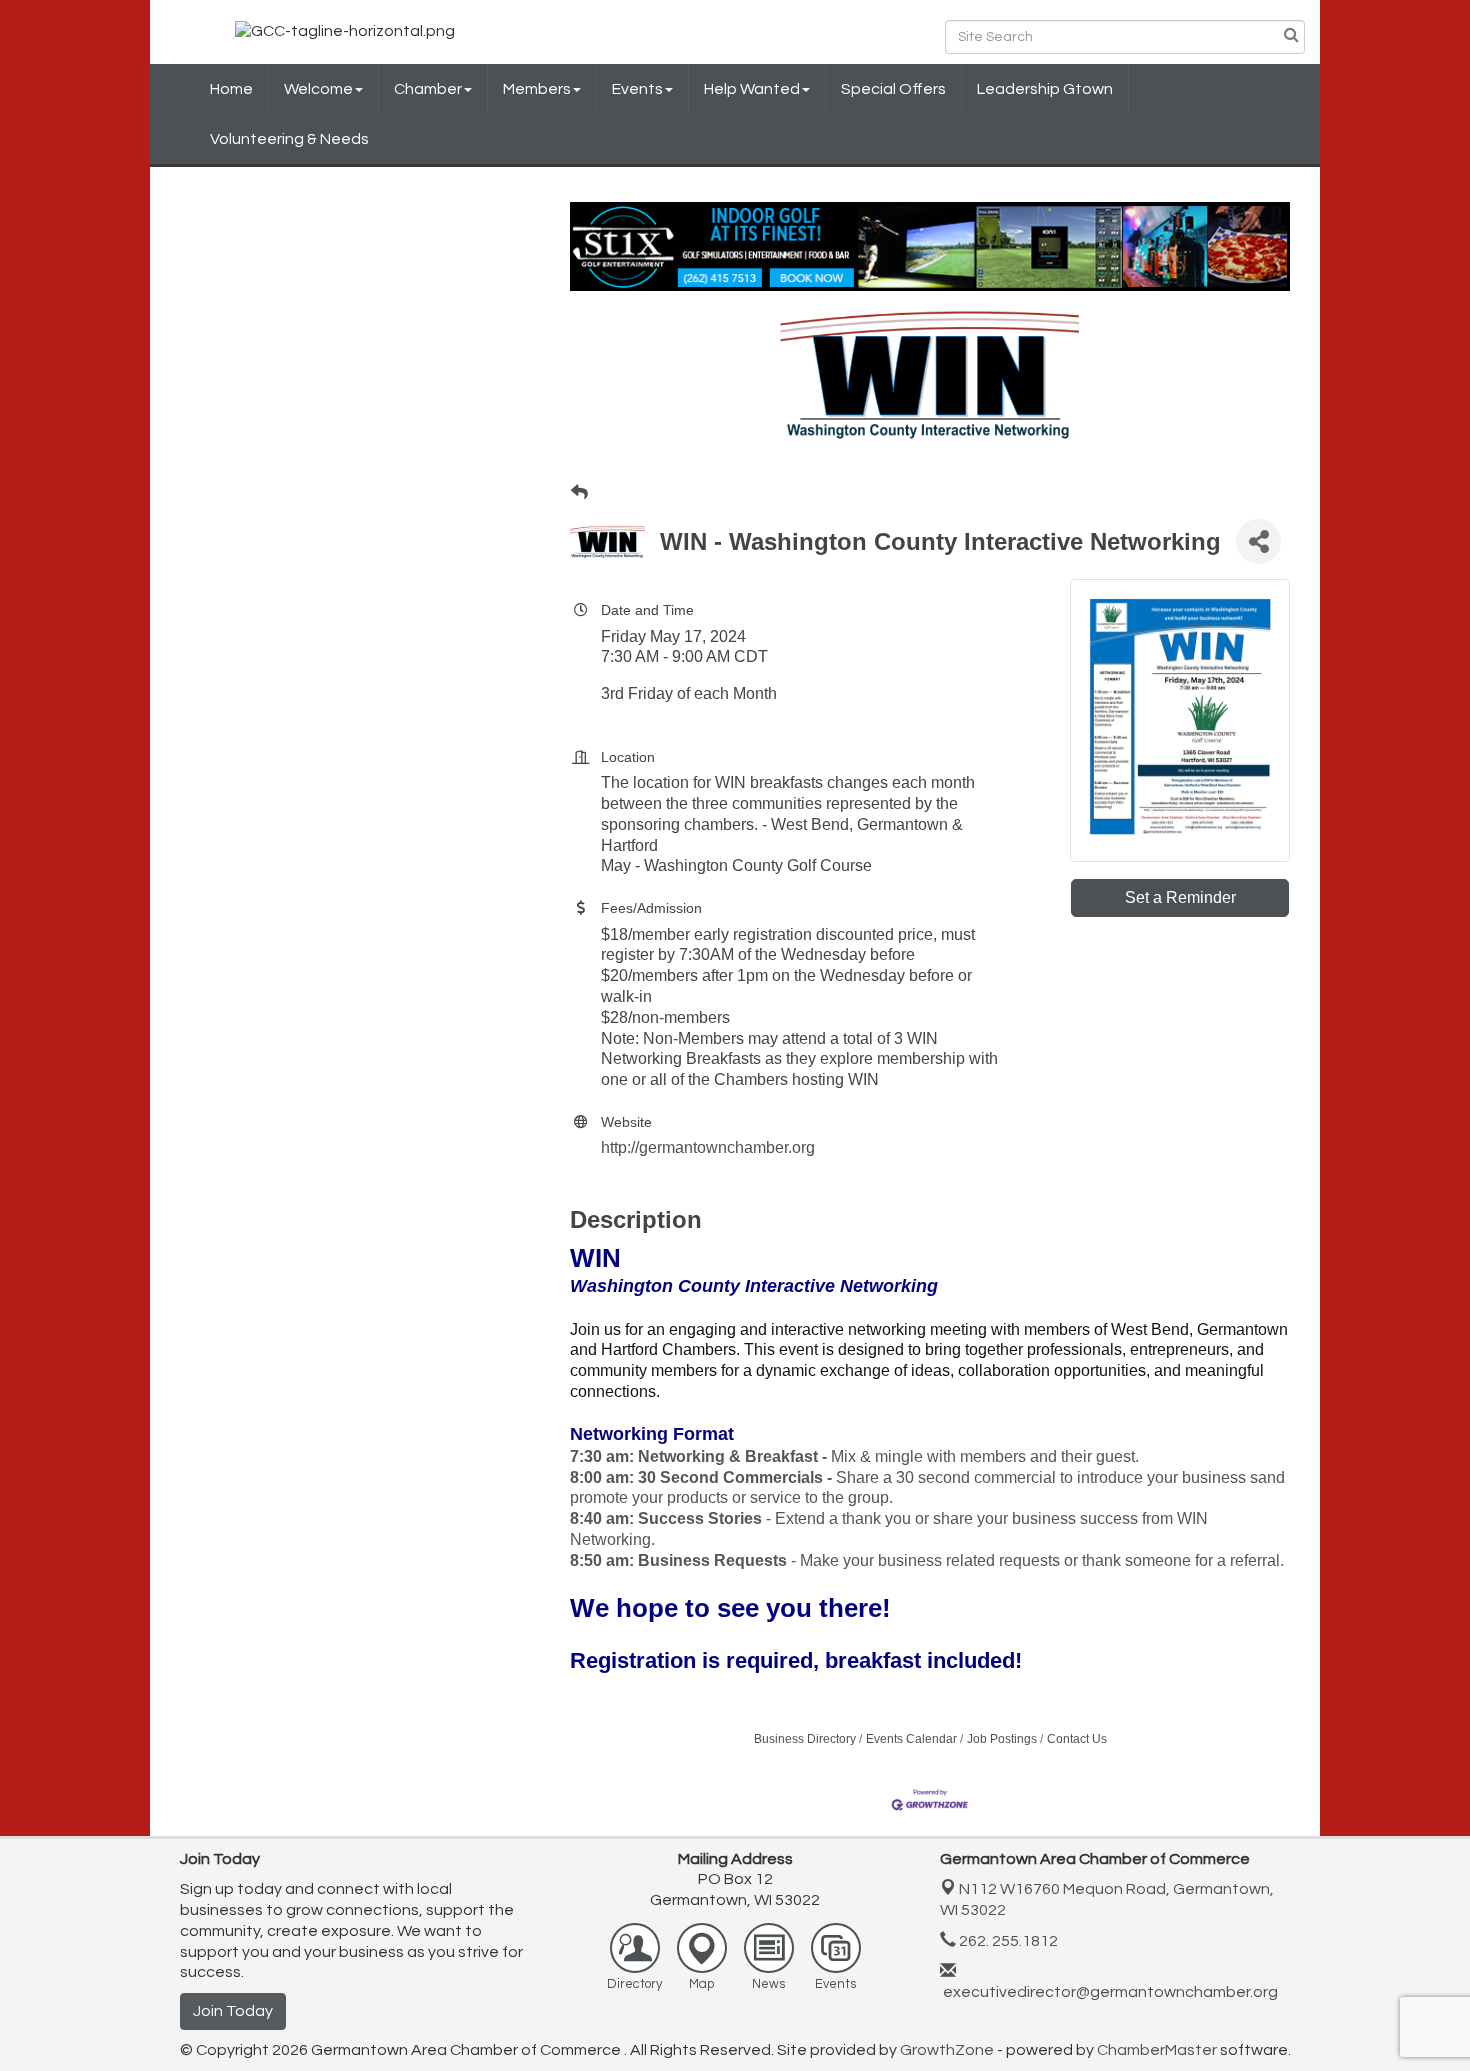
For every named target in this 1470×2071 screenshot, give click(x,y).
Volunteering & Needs (289, 139)
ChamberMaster (1157, 2050)
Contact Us (1077, 1739)
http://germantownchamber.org (708, 1147)
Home (231, 89)
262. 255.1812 (1007, 1941)
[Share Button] (1258, 541)
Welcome (318, 89)
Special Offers (893, 89)
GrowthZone (947, 2050)
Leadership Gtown (1045, 89)
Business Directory (805, 1739)
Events (637, 89)
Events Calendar (911, 1739)
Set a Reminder (1180, 897)
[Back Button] (579, 493)
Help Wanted (752, 89)
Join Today (233, 2011)
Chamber (428, 89)
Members (537, 89)
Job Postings (1002, 1739)
